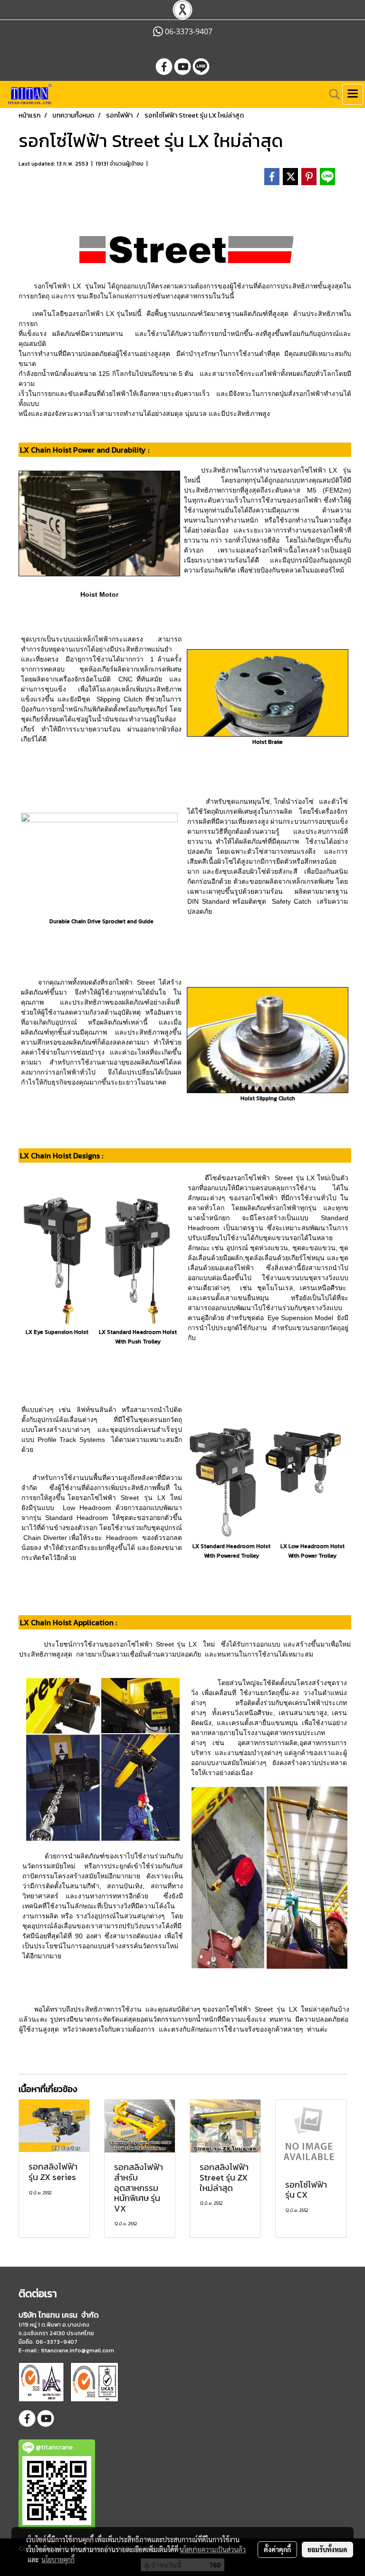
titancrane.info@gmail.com (77, 2350)
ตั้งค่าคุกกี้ (277, 2549)
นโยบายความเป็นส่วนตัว (213, 2549)
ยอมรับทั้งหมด (327, 2549)
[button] (331, 94)
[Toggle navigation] (353, 94)
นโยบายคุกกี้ (58, 2559)
